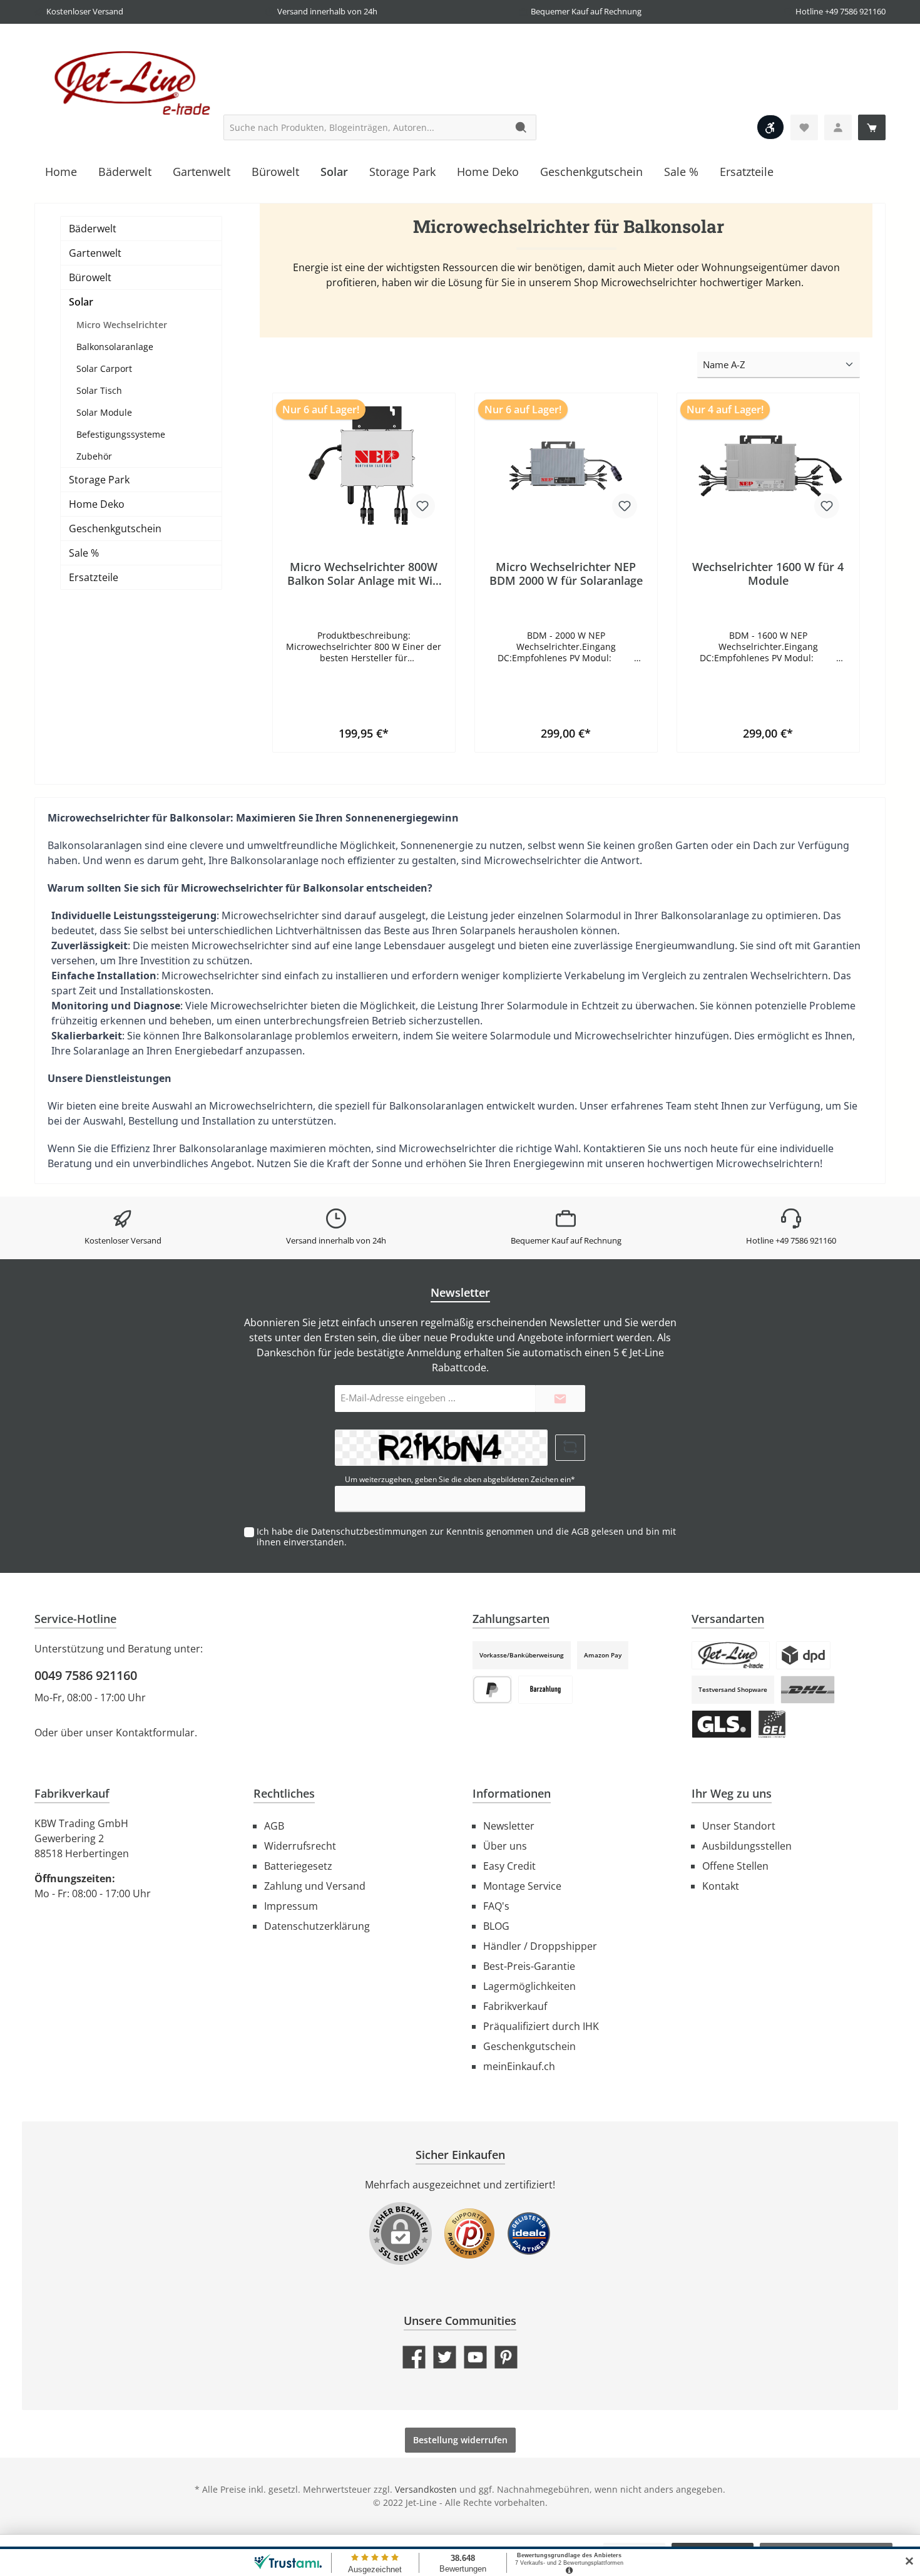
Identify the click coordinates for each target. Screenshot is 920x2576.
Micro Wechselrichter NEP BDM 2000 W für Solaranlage (566, 574)
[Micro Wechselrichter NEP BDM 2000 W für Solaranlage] (566, 466)
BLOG (496, 1926)
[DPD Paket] (803, 1655)
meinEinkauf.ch (519, 2066)
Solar (81, 302)
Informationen (512, 1793)
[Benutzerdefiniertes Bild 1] (469, 2240)
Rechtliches (284, 1793)
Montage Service (522, 1886)
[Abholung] (731, 1655)
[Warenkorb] (872, 127)
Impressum (291, 1906)
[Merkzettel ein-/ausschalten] (422, 506)
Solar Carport (104, 368)
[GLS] (722, 1724)
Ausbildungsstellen (747, 1846)
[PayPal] (492, 1690)
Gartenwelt (95, 253)
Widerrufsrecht (300, 1846)
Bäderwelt (93, 229)
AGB (580, 1531)
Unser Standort (739, 1826)
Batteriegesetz (298, 1866)
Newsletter (509, 1826)
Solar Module (104, 412)
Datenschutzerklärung (317, 1926)
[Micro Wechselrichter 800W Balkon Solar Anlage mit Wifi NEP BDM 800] (364, 466)
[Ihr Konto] (838, 127)
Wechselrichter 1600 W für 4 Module (768, 574)
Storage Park (99, 480)
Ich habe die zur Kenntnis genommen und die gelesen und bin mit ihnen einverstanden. (466, 1537)
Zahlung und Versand (315, 1886)
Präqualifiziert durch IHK (541, 2026)
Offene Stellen (735, 1866)
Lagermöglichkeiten (529, 1986)
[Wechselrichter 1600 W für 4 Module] (768, 466)
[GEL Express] (772, 1724)
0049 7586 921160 (86, 1675)
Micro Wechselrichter (122, 325)
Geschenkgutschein (115, 528)
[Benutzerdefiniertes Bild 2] (529, 2240)
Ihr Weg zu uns (732, 1793)
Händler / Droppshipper (540, 1946)
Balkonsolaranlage (115, 347)
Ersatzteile (94, 577)
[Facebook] (414, 2357)
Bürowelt (90, 277)
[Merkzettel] (804, 127)
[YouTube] (475, 2357)
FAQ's (496, 1906)
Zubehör (94, 456)
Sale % (84, 553)
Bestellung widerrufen (460, 2440)
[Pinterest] (506, 2357)
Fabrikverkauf (515, 2006)
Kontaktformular (155, 1733)
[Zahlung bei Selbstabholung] (545, 1690)
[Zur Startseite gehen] (128, 82)
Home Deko (97, 504)
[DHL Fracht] (808, 1690)
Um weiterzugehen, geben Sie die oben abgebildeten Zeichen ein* (460, 1479)
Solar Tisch (99, 390)
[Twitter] (445, 2357)
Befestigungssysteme (121, 434)
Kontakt (721, 1886)
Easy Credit (509, 1866)
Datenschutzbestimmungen (369, 1531)
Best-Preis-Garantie (529, 1966)
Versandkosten (426, 2489)
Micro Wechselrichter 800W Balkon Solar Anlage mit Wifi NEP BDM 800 (364, 574)
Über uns (505, 1846)
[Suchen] (522, 127)
